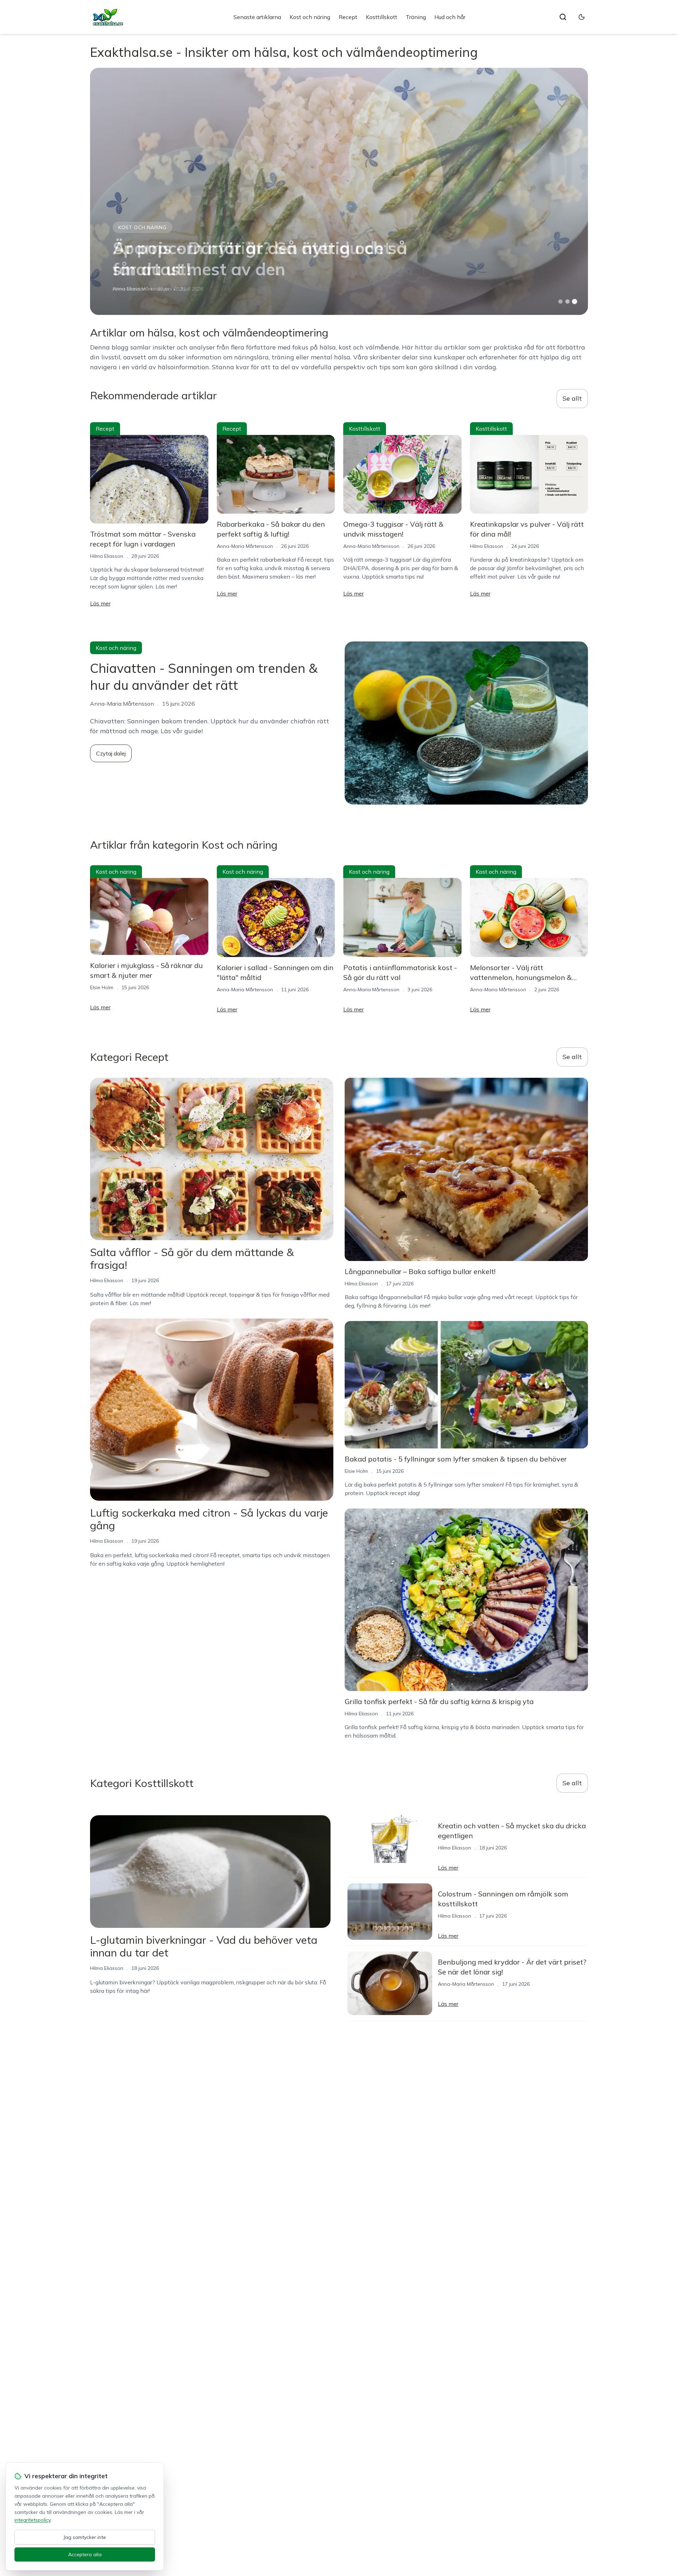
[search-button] (563, 17)
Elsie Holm (102, 987)
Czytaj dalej (111, 753)
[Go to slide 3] (575, 302)
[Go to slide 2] (567, 301)
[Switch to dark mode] (582, 17)
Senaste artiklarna (257, 17)
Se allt (572, 398)
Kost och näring (310, 17)
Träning (416, 17)
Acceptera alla (85, 2554)
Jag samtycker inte (85, 2537)
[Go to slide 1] (560, 301)
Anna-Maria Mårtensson (245, 546)
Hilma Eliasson (129, 289)
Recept (348, 17)
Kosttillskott (382, 17)
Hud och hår (450, 17)
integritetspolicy (32, 2520)
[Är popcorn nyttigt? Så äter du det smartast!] (339, 191)
